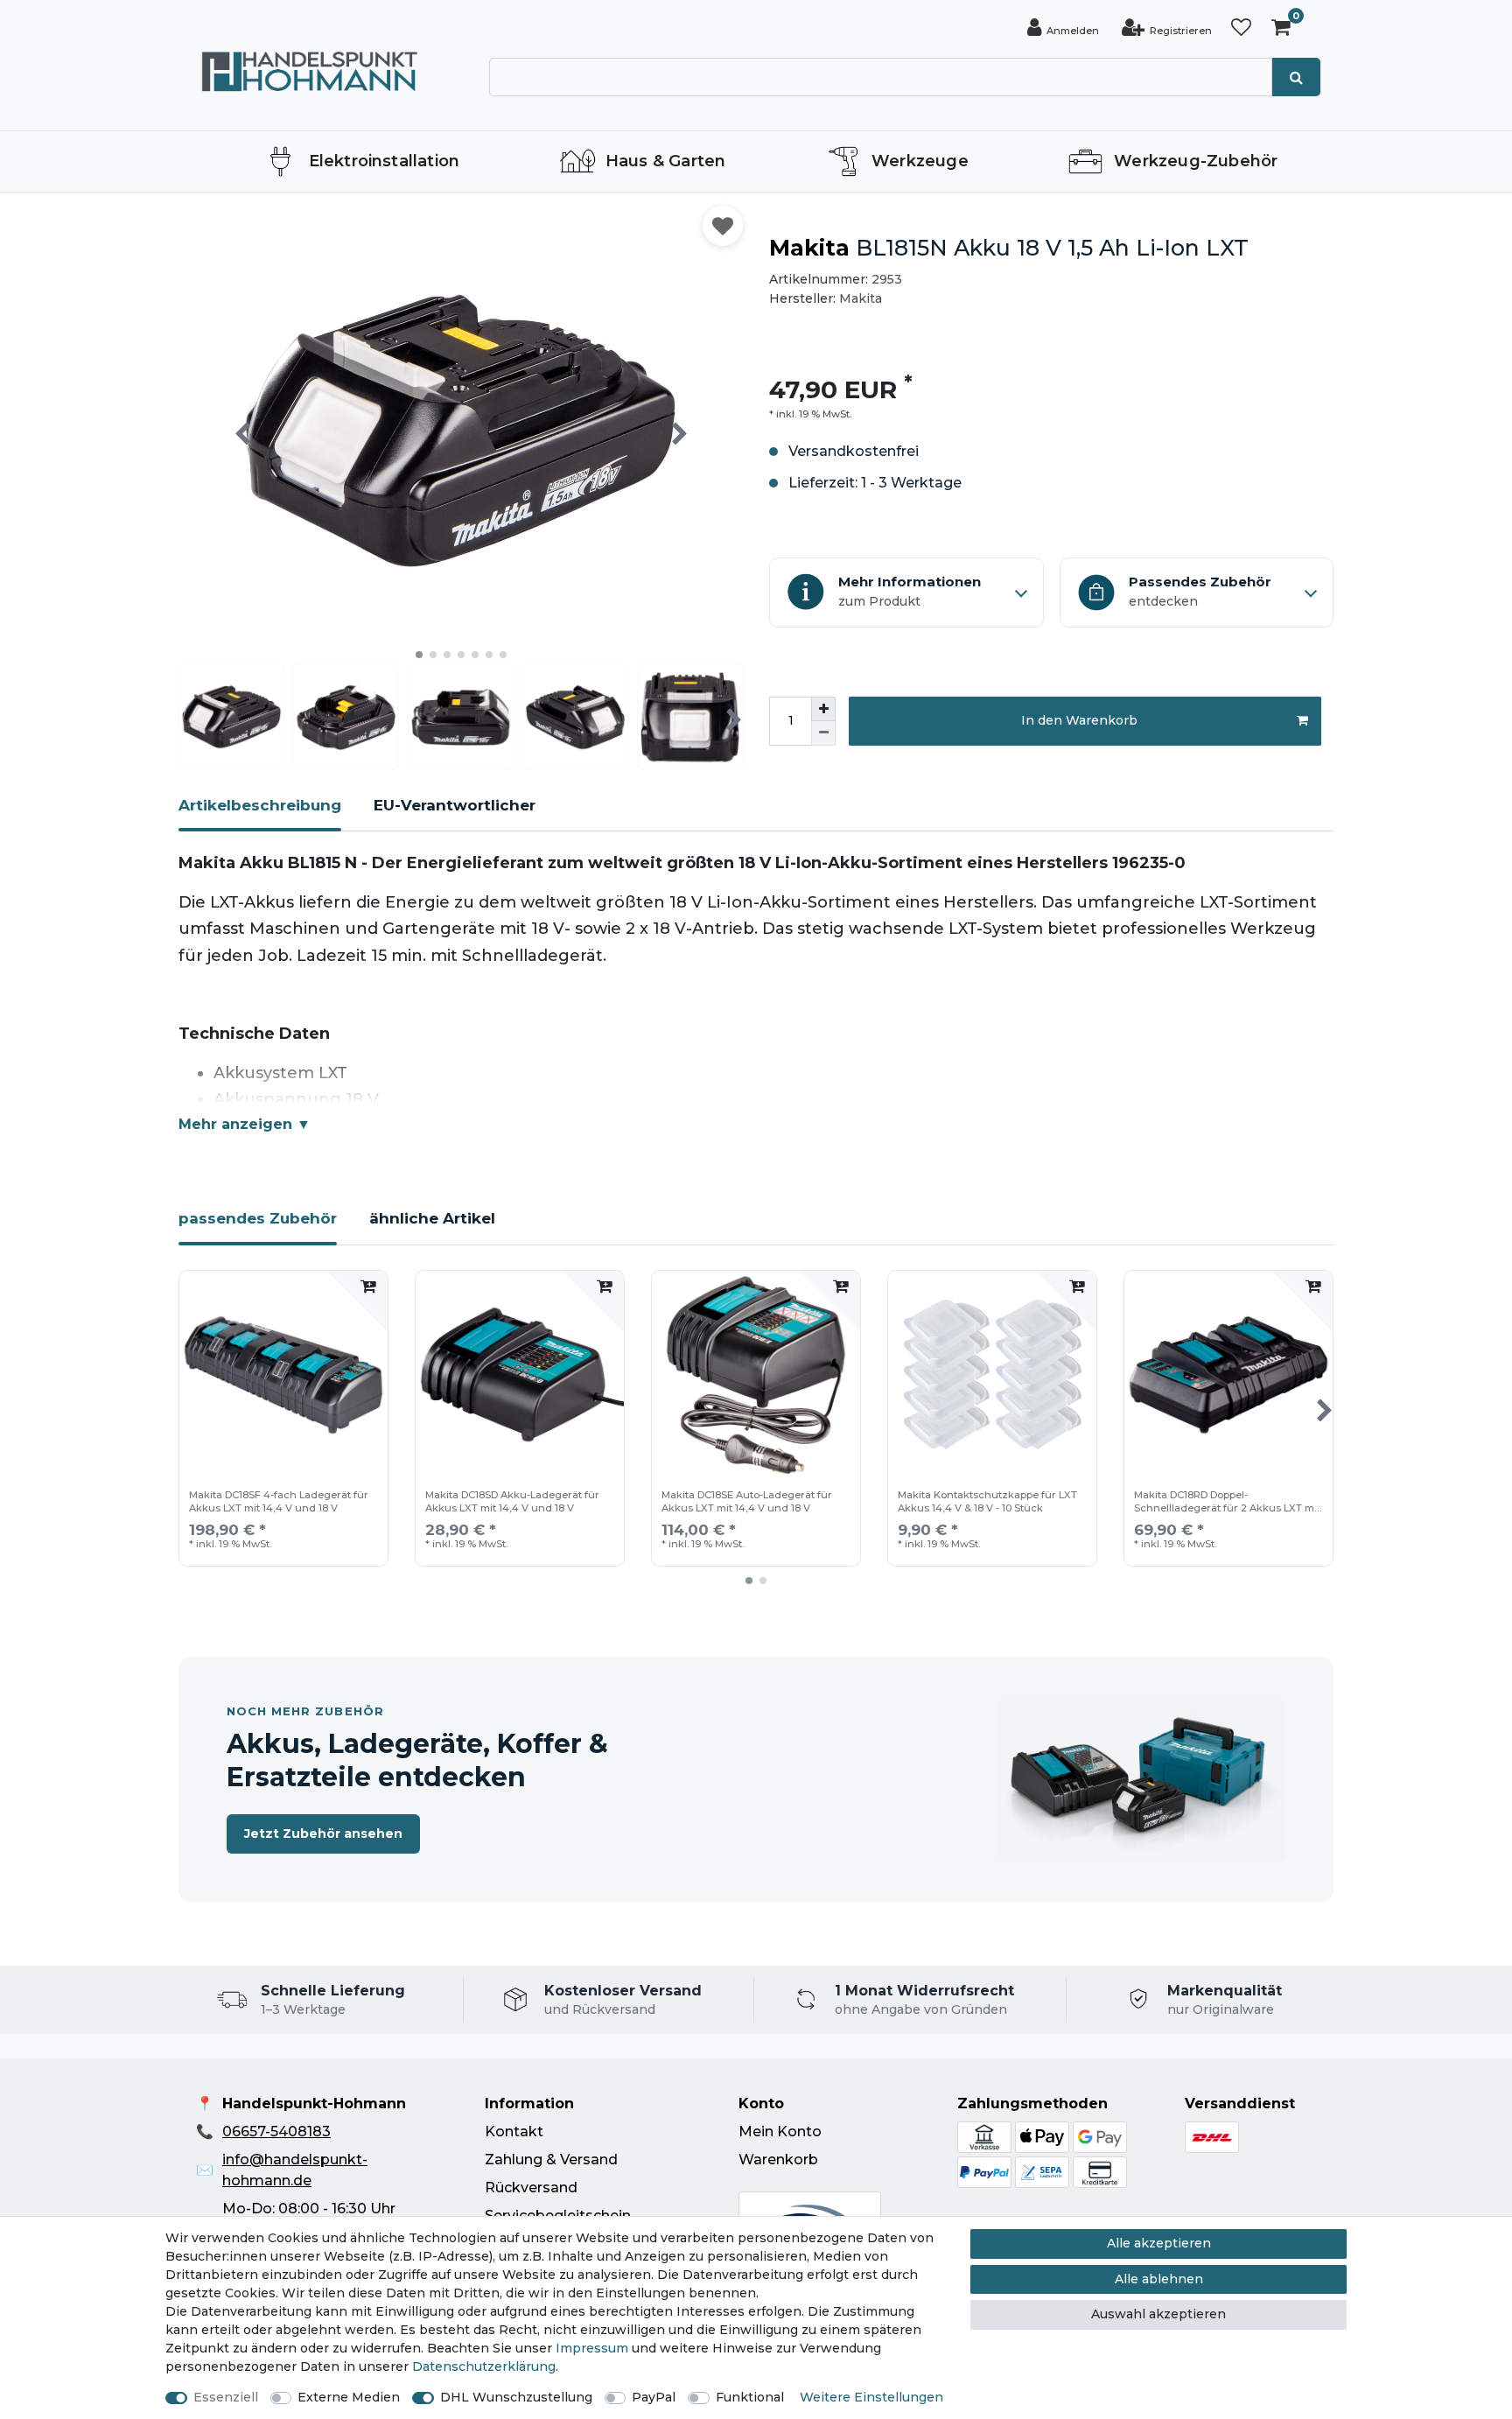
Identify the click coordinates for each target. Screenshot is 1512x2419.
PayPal (654, 2397)
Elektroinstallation (385, 161)
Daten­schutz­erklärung (484, 2366)
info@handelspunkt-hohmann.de (295, 2170)
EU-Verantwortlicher (455, 805)
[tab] (260, 813)
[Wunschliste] (1241, 28)
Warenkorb (778, 2160)
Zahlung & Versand (551, 2160)
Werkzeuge (920, 161)
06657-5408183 (276, 2132)
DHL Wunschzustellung (516, 2397)
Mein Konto (780, 2132)
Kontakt (514, 2132)
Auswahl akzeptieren (1158, 2314)
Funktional (750, 2397)
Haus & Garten (666, 161)
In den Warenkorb (1079, 720)
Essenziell (226, 2397)
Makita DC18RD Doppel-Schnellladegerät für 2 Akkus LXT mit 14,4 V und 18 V (1227, 1503)
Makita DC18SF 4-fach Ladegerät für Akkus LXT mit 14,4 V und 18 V (279, 1501)
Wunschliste (723, 226)
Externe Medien (349, 2397)
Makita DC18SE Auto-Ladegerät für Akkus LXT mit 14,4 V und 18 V (747, 1501)
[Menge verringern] (823, 733)
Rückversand (531, 2188)
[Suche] (1296, 77)
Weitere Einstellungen (871, 2397)
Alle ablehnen (1159, 2279)
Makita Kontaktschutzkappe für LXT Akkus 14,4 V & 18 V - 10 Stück (987, 1501)
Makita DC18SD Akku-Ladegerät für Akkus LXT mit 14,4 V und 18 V (512, 1501)
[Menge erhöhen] (823, 709)
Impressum (592, 2348)
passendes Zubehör (258, 1218)
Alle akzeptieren (1159, 2243)
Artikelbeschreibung (260, 805)
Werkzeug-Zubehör (1196, 161)
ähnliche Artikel (432, 1218)
